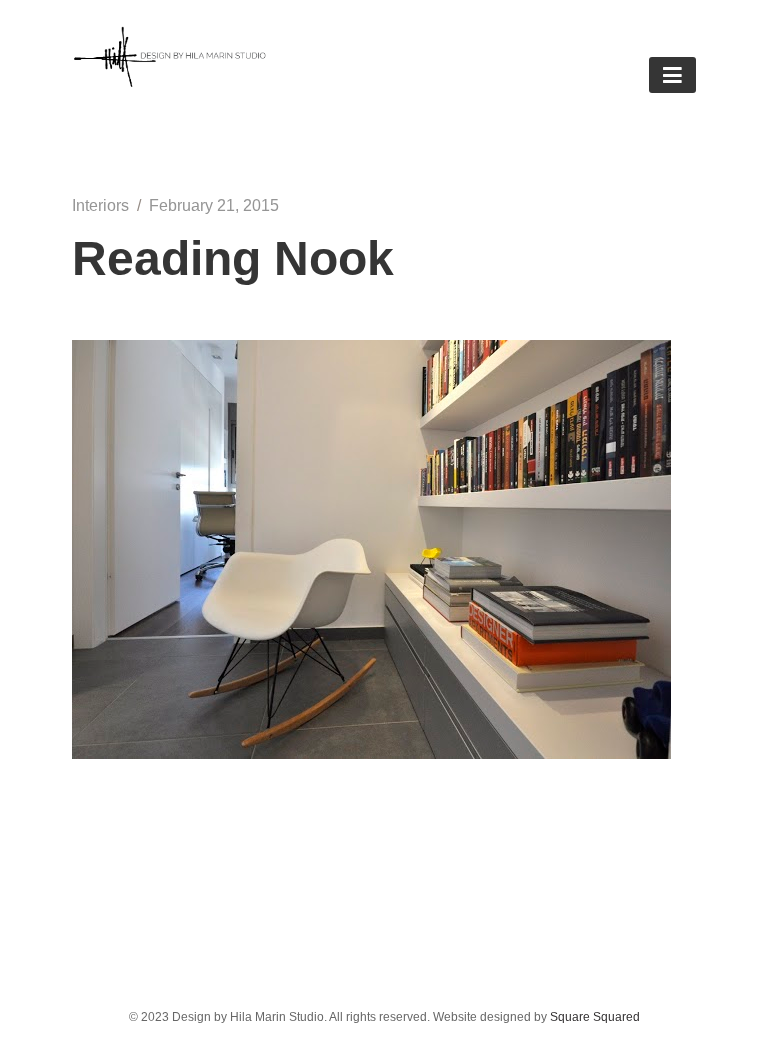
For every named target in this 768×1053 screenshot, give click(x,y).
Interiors (100, 205)
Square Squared (595, 1017)
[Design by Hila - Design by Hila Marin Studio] (170, 82)
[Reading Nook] (371, 753)
